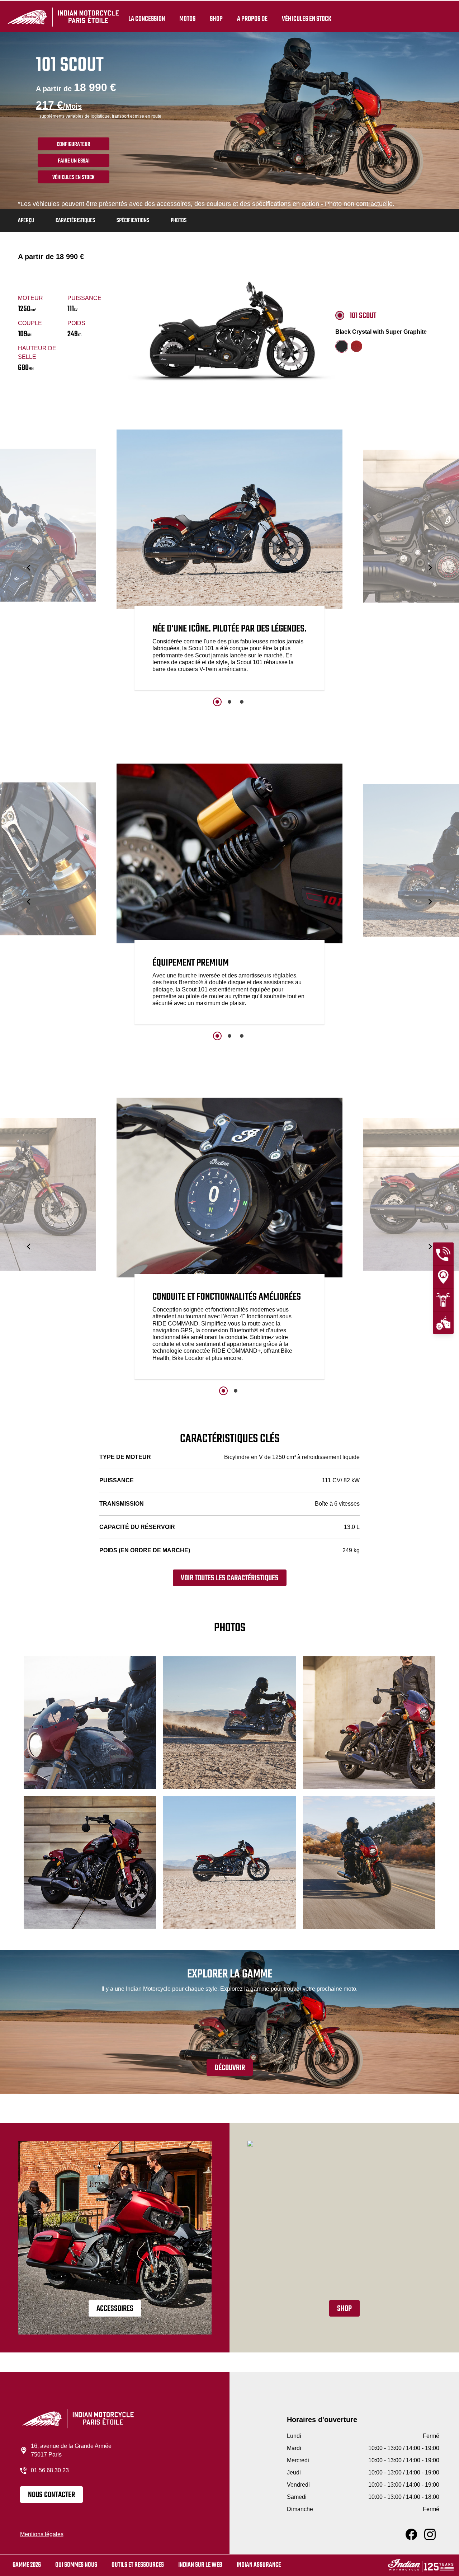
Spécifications (133, 221)
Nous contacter (51, 2495)
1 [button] (217, 702)
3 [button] (242, 702)
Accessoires (115, 2309)
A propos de (252, 19)
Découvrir (230, 2068)
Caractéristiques (75, 221)
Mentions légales (42, 2534)
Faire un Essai (74, 161)
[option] (229, 562)
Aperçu (26, 221)
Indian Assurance (259, 2565)
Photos (179, 221)
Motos (187, 19)
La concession (147, 19)
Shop (216, 19)
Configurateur (74, 145)
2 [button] (229, 702)
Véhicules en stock (307, 19)
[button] (29, 568)
